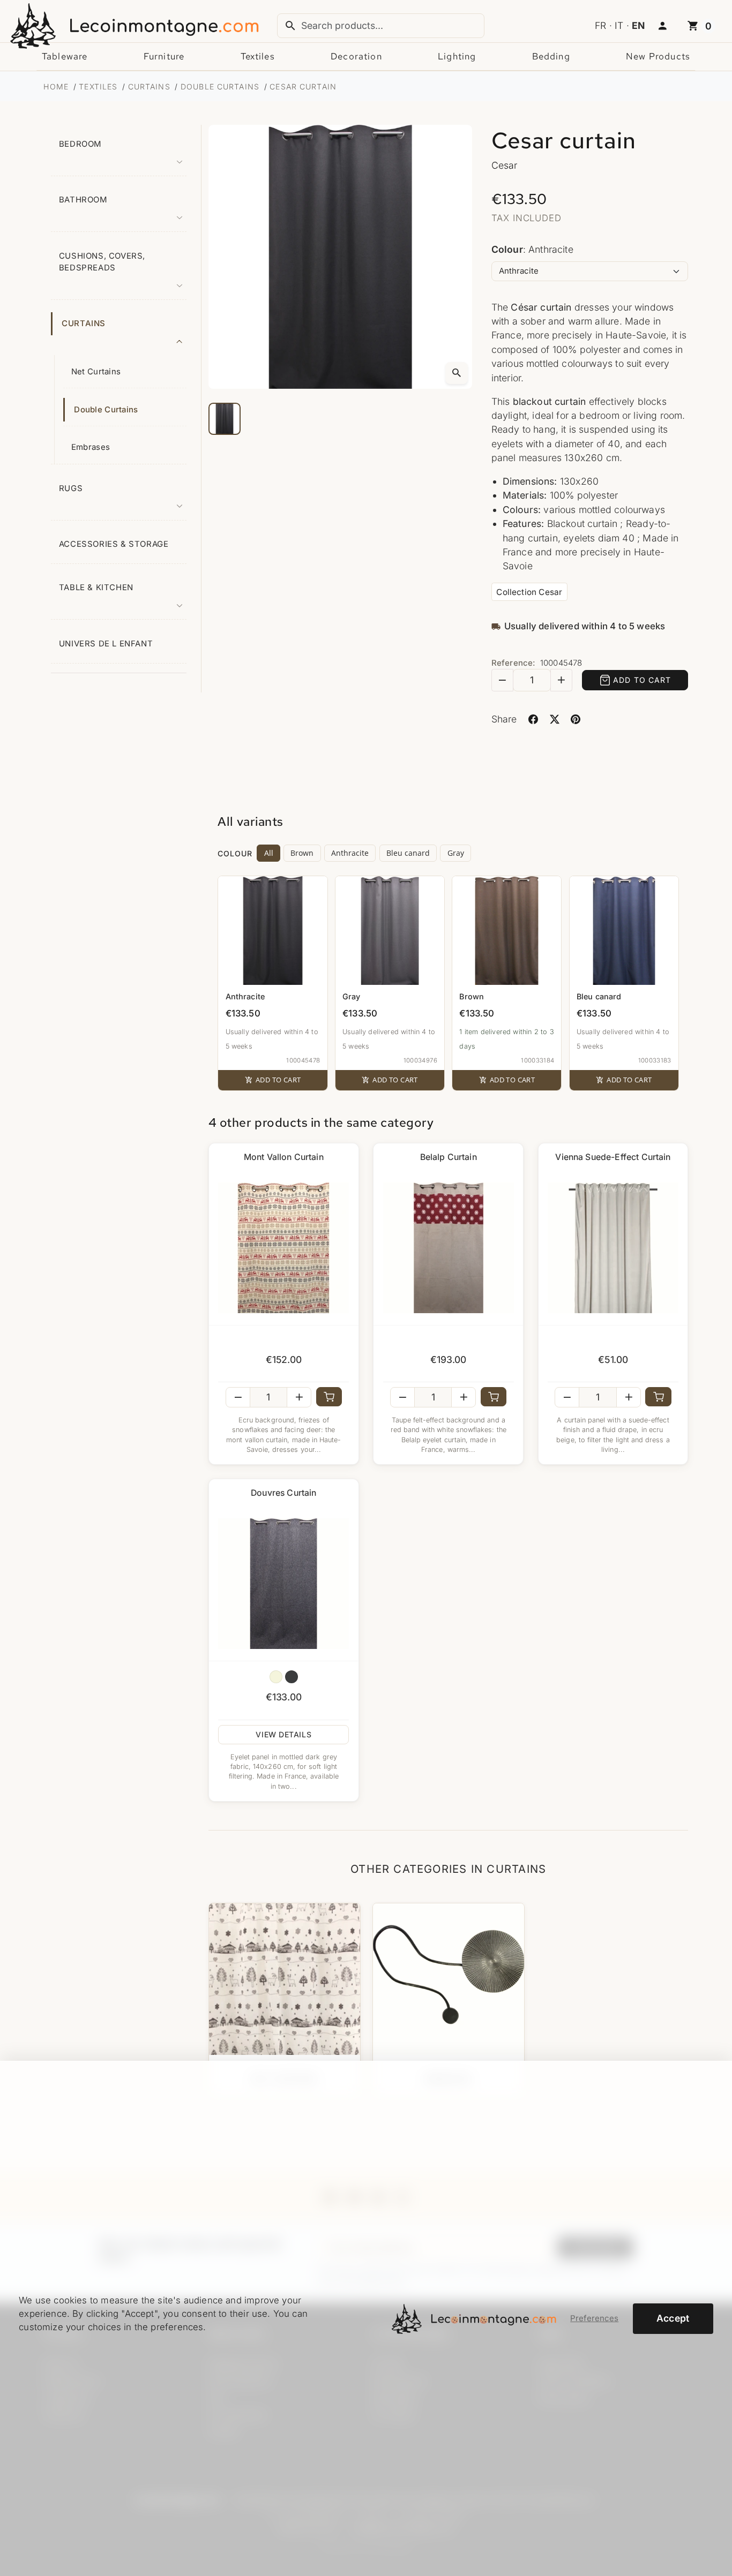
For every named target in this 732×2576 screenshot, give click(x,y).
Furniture (164, 56)
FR (600, 25)
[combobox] (381, 26)
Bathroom (83, 200)
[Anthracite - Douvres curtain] (292, 1677)
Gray (456, 853)
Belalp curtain (449, 1157)
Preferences (594, 2318)
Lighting (457, 56)
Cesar (505, 165)
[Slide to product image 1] (225, 419)
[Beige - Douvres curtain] (276, 1677)
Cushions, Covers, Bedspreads (102, 262)
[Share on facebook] (533, 720)
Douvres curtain (283, 1493)
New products (658, 56)
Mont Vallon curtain (284, 1157)
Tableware (65, 56)
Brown (302, 853)
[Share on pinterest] (576, 720)
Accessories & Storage (114, 544)
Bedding (551, 56)
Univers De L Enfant (106, 644)
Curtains (84, 323)
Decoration (356, 56)
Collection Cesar (529, 592)
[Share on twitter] (554, 720)
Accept (673, 2318)
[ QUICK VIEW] (284, 1248)
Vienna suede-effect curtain (613, 1157)
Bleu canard (408, 853)
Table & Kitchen (96, 587)
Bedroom (80, 144)
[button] (662, 26)
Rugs (71, 488)
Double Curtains (106, 410)
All (269, 853)
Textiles (258, 56)
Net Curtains (96, 372)
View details (283, 1734)
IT (619, 25)
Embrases (91, 447)
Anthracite (350, 853)
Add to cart (642, 680)
